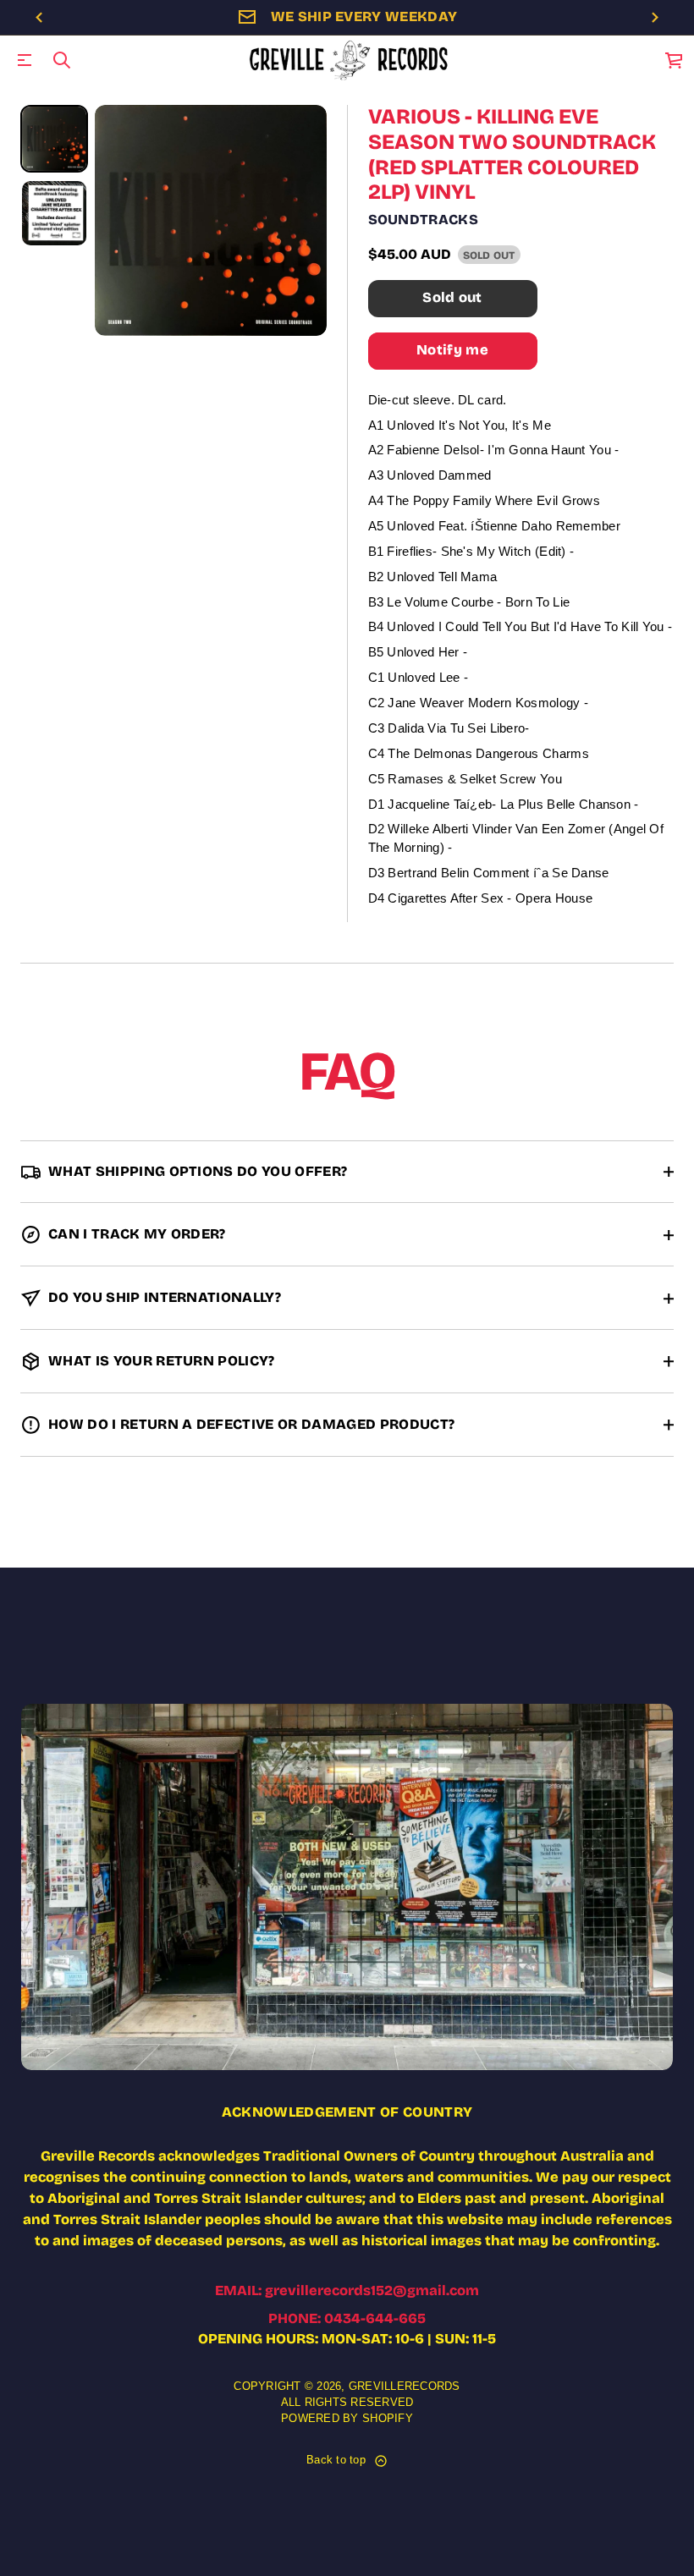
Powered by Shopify (347, 2419)
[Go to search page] (62, 60)
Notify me (452, 350)
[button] (62, 60)
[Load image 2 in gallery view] (54, 213)
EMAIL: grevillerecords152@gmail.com (347, 2290)
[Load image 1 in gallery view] (54, 139)
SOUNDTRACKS (424, 220)
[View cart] (675, 60)
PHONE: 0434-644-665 (347, 2318)
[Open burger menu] (25, 60)
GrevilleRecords (405, 2387)
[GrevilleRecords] (350, 60)
